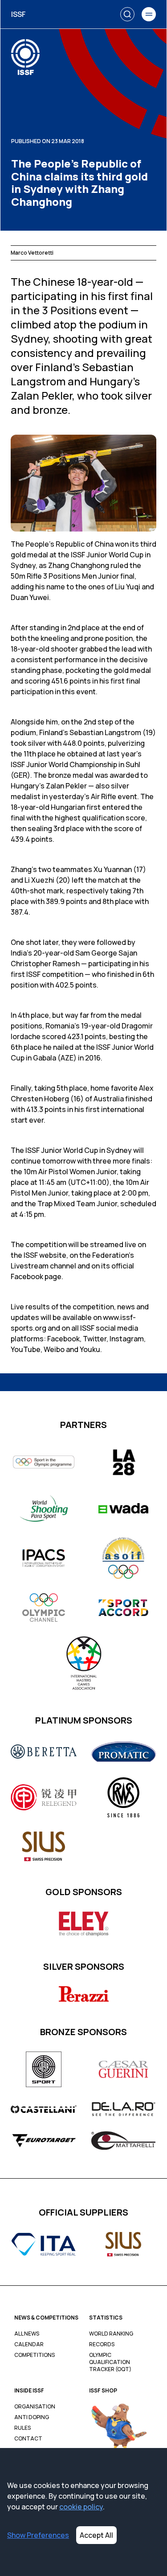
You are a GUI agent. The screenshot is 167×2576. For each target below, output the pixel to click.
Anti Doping (32, 2417)
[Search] (127, 14)
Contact (28, 2439)
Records (102, 2344)
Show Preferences (38, 2535)
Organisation (35, 2407)
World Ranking (111, 2334)
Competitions (35, 2355)
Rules (22, 2428)
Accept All (96, 2535)
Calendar (29, 2344)
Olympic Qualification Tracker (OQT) (110, 2362)
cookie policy (81, 2507)
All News (27, 2334)
